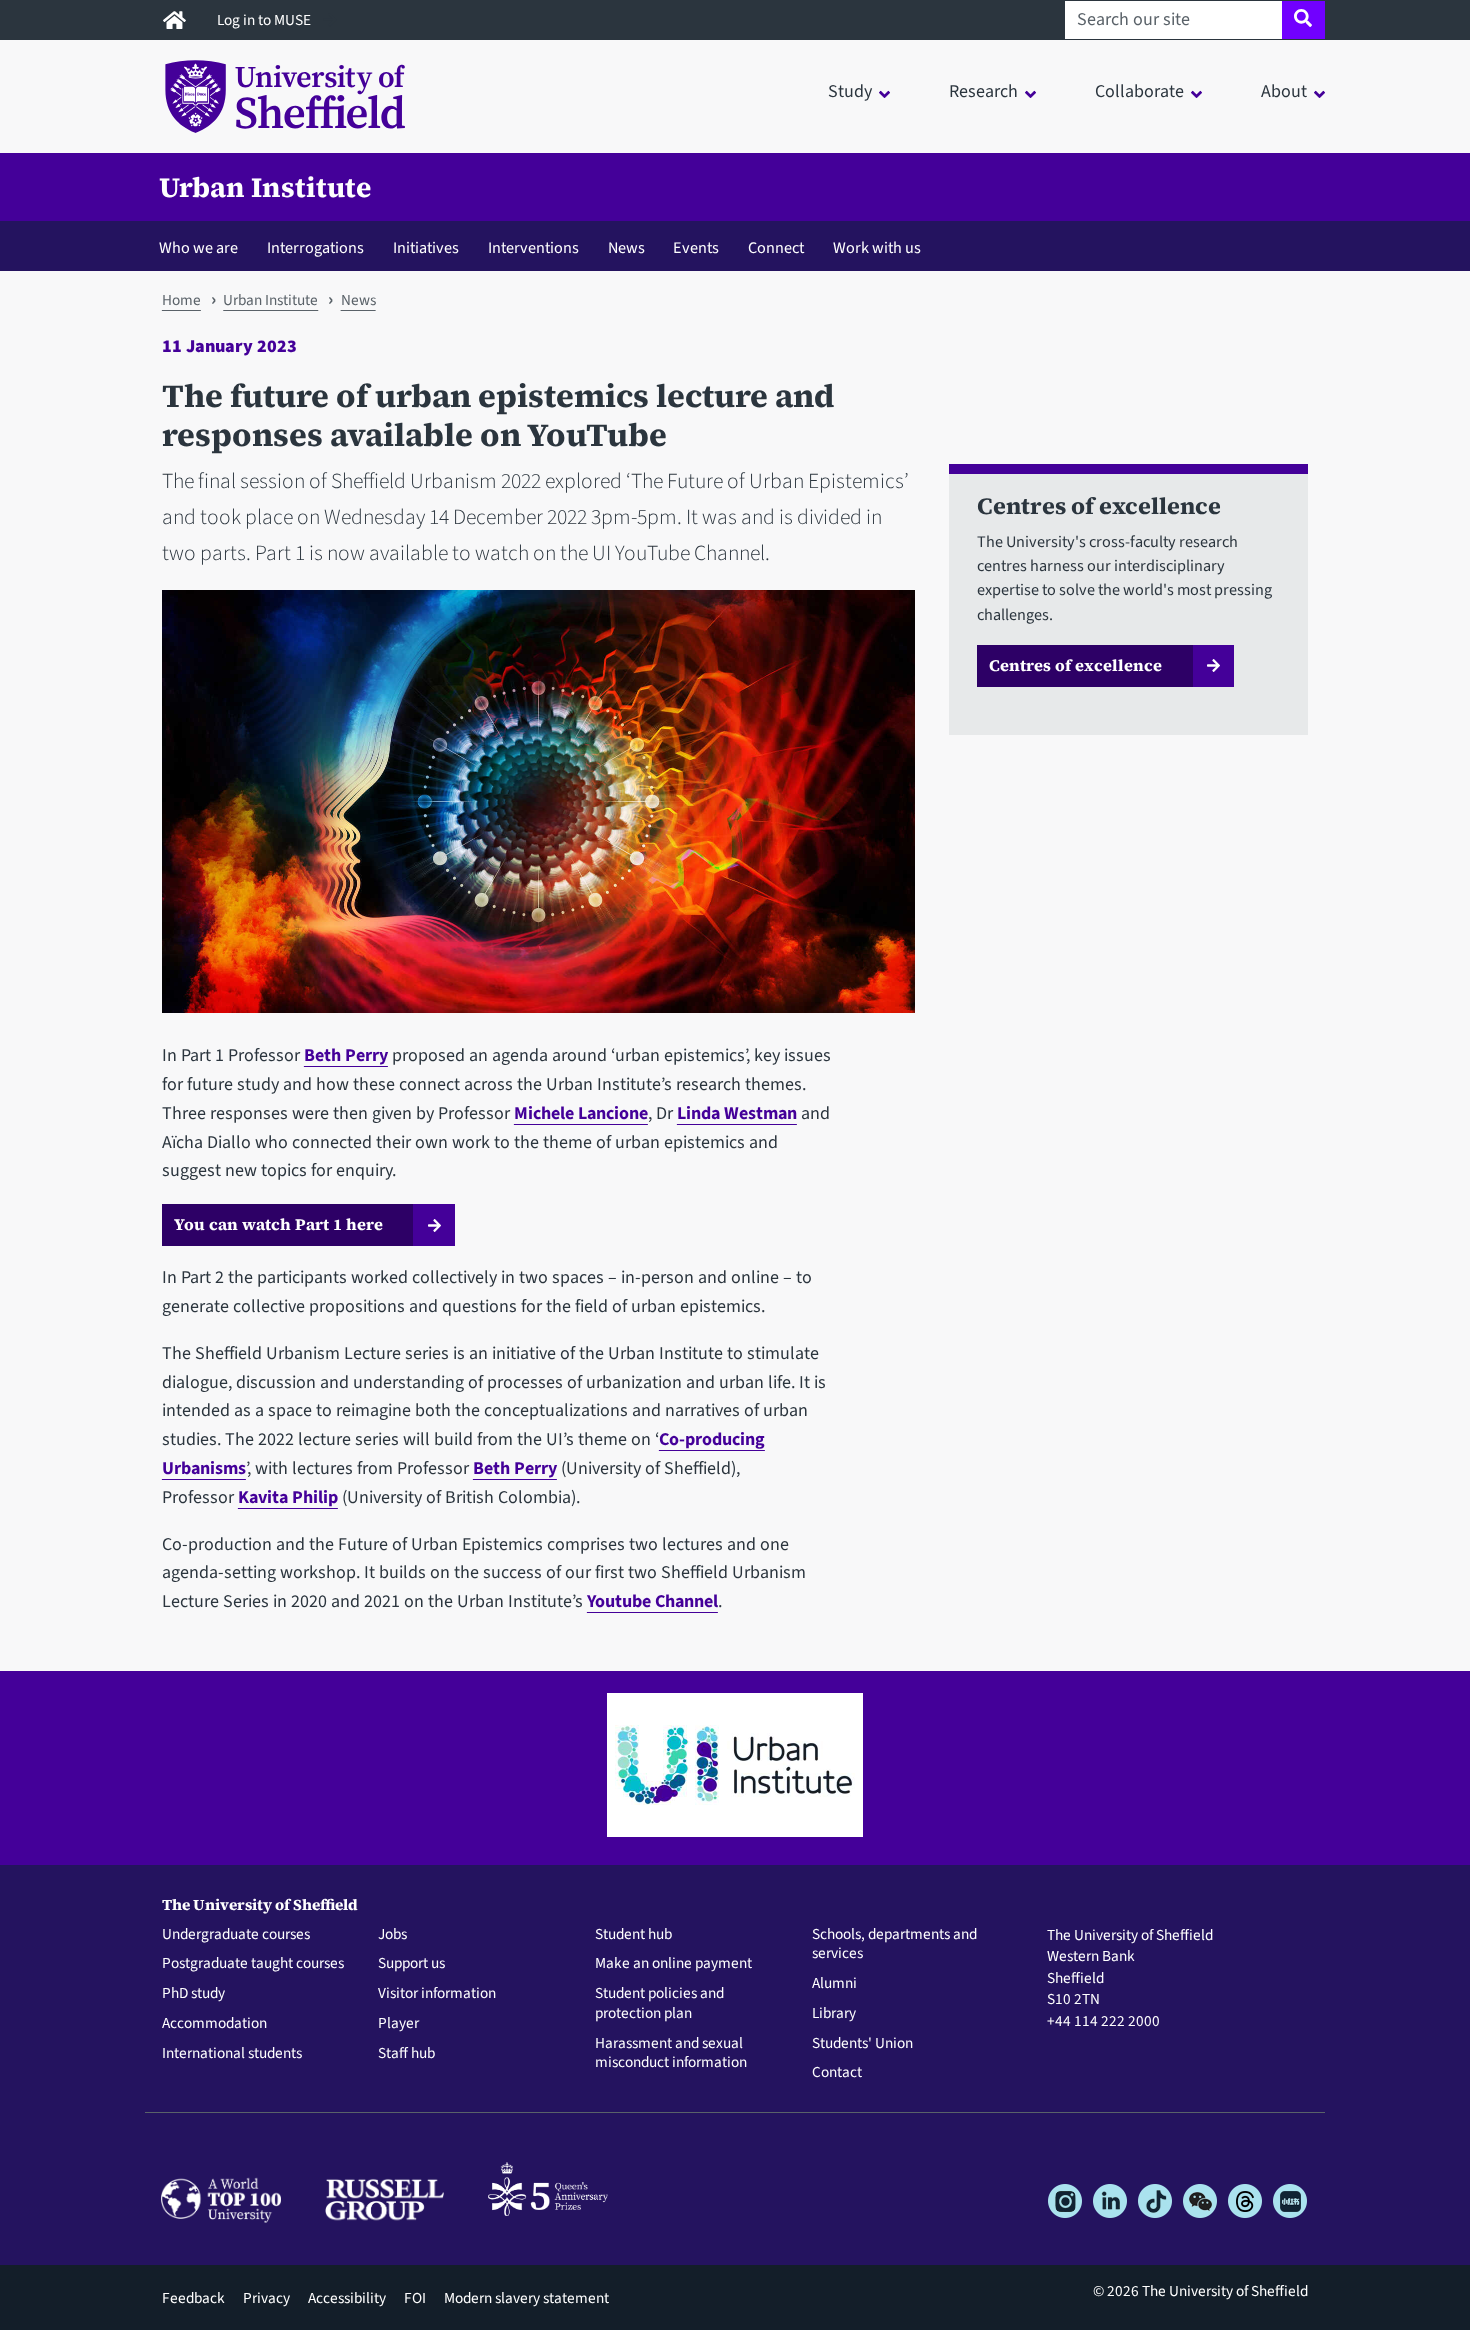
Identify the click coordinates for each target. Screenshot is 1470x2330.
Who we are (198, 247)
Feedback (193, 2298)
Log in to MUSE (265, 20)
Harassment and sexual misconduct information (671, 2054)
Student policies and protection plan (659, 2004)
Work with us (877, 247)
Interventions (533, 247)
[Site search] (1303, 20)
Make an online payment (673, 1964)
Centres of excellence (1075, 665)
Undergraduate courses (236, 1935)
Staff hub (406, 2054)
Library (834, 2014)
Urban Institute (265, 187)
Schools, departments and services (894, 1945)
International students (232, 2054)
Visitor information (437, 1994)
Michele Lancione (581, 1113)
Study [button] (850, 91)
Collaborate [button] (1139, 91)
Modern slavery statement (526, 2298)
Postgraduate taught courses (253, 1964)
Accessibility (347, 2298)
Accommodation (214, 2024)
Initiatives (426, 247)
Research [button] (983, 91)
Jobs (392, 1935)
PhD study (193, 1994)
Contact (837, 2073)
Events (696, 247)
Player (398, 2024)
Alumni (834, 1984)
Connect (776, 247)
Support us (411, 1964)
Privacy (266, 2298)
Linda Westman (737, 1113)
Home (181, 300)
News (626, 247)
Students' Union (862, 2044)
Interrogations (315, 247)
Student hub (633, 1935)
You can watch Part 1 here (278, 1224)
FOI (415, 2298)
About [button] (1284, 91)
